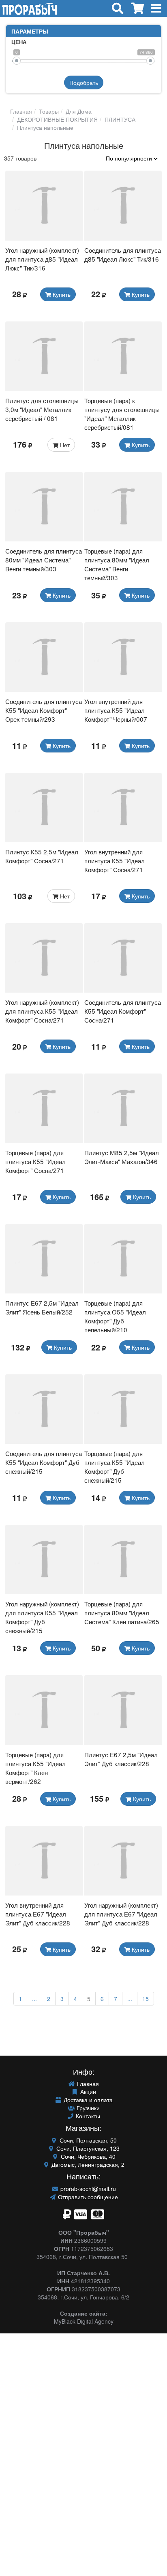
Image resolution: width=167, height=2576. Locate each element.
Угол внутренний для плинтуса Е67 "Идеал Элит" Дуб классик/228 (38, 1914)
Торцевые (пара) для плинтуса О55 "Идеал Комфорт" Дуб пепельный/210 (115, 1316)
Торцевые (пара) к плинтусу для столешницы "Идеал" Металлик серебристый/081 (122, 414)
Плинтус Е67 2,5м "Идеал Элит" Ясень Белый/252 (42, 1307)
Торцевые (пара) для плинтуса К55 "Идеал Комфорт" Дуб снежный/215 (115, 1467)
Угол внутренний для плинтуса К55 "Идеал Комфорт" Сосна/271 (115, 860)
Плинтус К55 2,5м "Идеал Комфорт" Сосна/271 (42, 856)
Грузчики (87, 2108)
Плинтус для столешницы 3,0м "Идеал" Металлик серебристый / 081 (42, 409)
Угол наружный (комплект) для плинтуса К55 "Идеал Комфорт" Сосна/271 (42, 1011)
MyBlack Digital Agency (84, 2321)
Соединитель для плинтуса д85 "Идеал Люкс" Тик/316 (123, 254)
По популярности (130, 158)
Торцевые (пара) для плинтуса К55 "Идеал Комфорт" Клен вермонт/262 (35, 1768)
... (34, 1999)
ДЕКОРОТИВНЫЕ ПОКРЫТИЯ (57, 119)
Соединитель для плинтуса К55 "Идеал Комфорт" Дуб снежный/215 (44, 1462)
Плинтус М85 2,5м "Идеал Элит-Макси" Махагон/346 (122, 1157)
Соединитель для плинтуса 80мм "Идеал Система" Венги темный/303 (44, 560)
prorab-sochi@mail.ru (87, 2189)
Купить (61, 294)
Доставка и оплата (87, 2100)
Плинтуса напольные (44, 127)
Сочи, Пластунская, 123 (87, 2148)
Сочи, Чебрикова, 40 (87, 2156)
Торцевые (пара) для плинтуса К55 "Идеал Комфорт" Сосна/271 (35, 1161)
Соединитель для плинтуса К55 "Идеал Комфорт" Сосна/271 (123, 1011)
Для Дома (78, 111)
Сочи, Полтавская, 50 (87, 2140)
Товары (48, 111)
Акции (87, 2092)
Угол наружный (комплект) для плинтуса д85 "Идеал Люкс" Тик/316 (42, 259)
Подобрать (84, 82)
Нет (64, 445)
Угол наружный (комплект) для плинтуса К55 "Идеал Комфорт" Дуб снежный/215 (42, 1617)
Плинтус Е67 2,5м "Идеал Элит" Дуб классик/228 (121, 1759)
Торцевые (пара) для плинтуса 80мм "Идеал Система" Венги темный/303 (117, 564)
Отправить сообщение (87, 2197)
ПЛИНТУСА (119, 119)
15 (146, 1999)
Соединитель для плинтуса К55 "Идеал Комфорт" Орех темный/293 (44, 710)
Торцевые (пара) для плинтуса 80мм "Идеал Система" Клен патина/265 (122, 1612)
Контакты (87, 2116)
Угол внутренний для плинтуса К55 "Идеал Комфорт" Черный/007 (116, 710)
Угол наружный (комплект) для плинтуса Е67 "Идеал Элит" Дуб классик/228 (121, 1914)
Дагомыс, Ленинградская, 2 (87, 2164)
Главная (21, 111)
